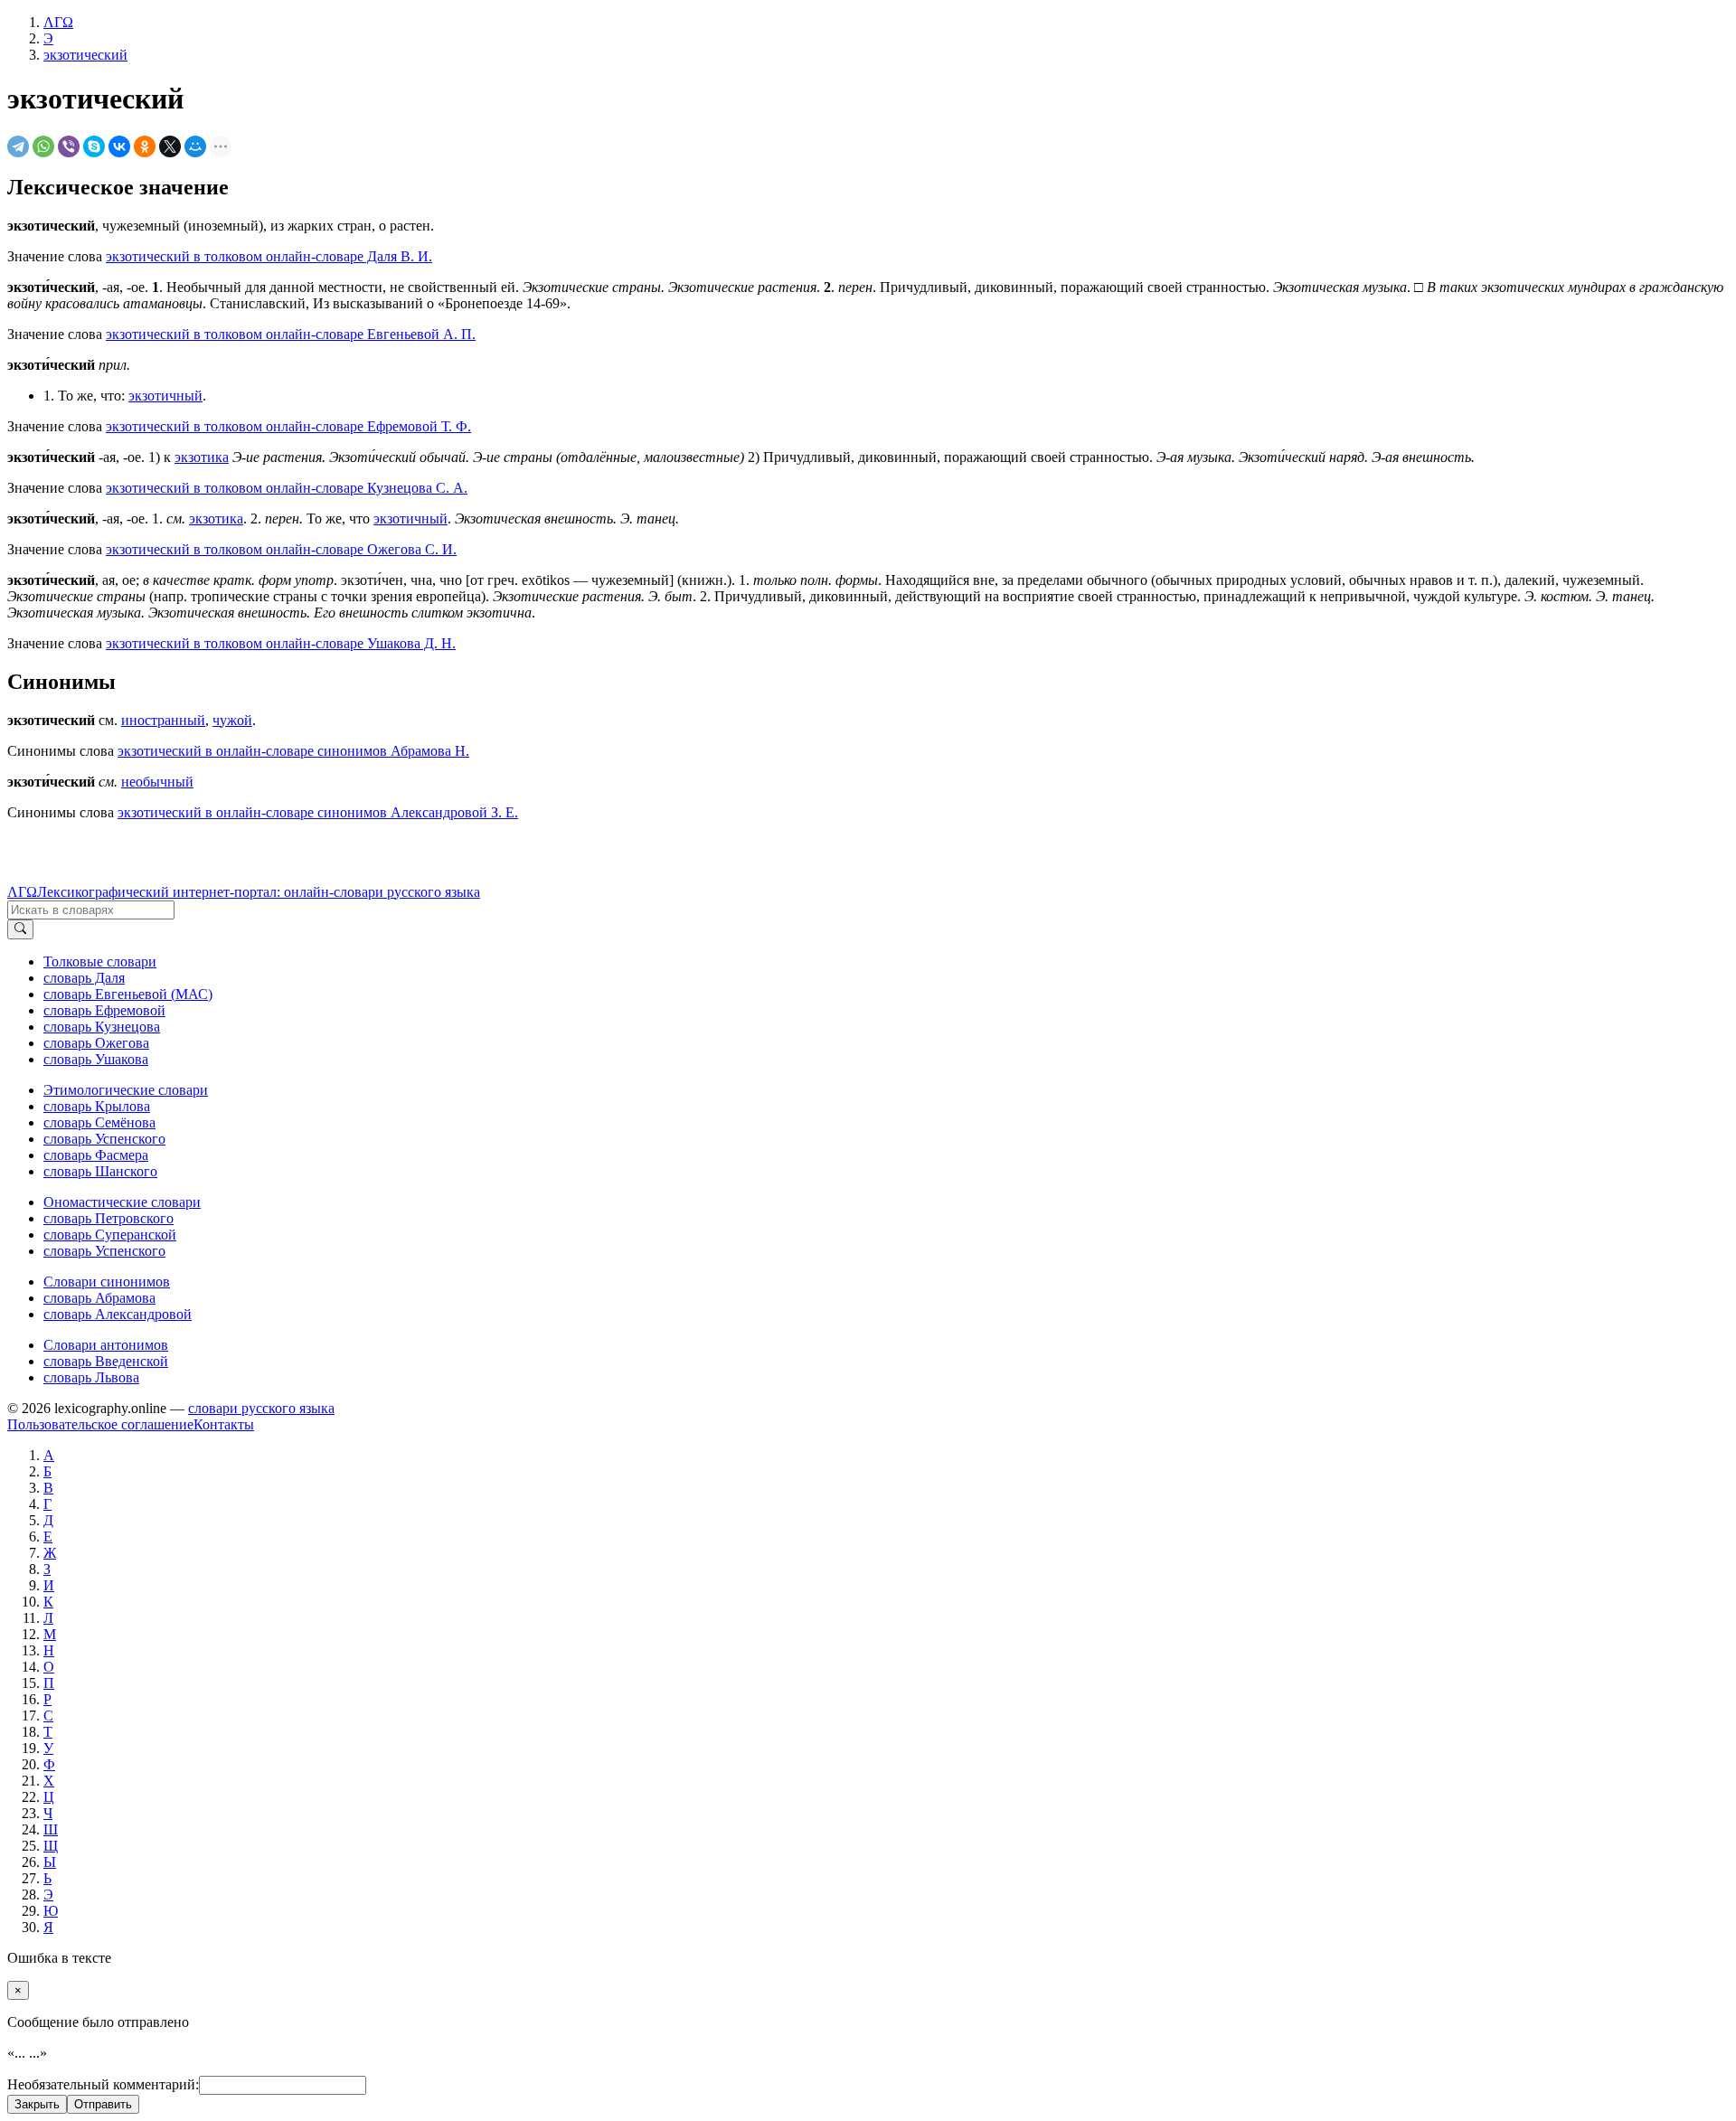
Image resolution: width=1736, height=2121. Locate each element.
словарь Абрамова (99, 1298)
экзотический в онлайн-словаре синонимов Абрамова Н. (293, 751)
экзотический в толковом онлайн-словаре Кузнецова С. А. (287, 488)
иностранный (163, 720)
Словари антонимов (106, 1345)
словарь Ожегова (96, 1043)
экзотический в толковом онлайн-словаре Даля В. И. (269, 256)
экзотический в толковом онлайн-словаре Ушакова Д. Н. (281, 643)
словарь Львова (91, 1377)
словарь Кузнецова (102, 1027)
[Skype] (94, 146)
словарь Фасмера (96, 1155)
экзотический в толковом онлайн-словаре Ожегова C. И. (281, 549)
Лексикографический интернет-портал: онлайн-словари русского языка (259, 892)
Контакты (224, 1424)
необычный (157, 782)
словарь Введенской (106, 1361)
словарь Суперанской (110, 1235)
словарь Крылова (97, 1106)
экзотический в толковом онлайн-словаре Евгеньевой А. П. (291, 334)
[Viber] (69, 146)
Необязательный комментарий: (103, 2084)
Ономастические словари (122, 1202)
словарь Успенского (104, 1139)
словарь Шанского (100, 1171)
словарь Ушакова (96, 1059)
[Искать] (20, 929)
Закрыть (37, 2104)
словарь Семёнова (99, 1122)
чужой (232, 720)
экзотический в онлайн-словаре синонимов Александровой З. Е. (318, 812)
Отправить (103, 2104)
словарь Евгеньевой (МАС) (128, 994)
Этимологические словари (126, 1090)
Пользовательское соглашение (100, 1424)
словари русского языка (261, 1408)
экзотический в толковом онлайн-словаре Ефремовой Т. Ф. (288, 426)
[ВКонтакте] (119, 146)
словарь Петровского (108, 1218)
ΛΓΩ (22, 892)
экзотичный (165, 396)
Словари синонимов (107, 1282)
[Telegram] (18, 146)
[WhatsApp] (43, 146)
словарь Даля (84, 978)
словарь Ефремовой (104, 1010)
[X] (170, 146)
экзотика (202, 457)
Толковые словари (100, 962)
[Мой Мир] (195, 146)
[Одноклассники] (145, 146)
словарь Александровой (118, 1314)
